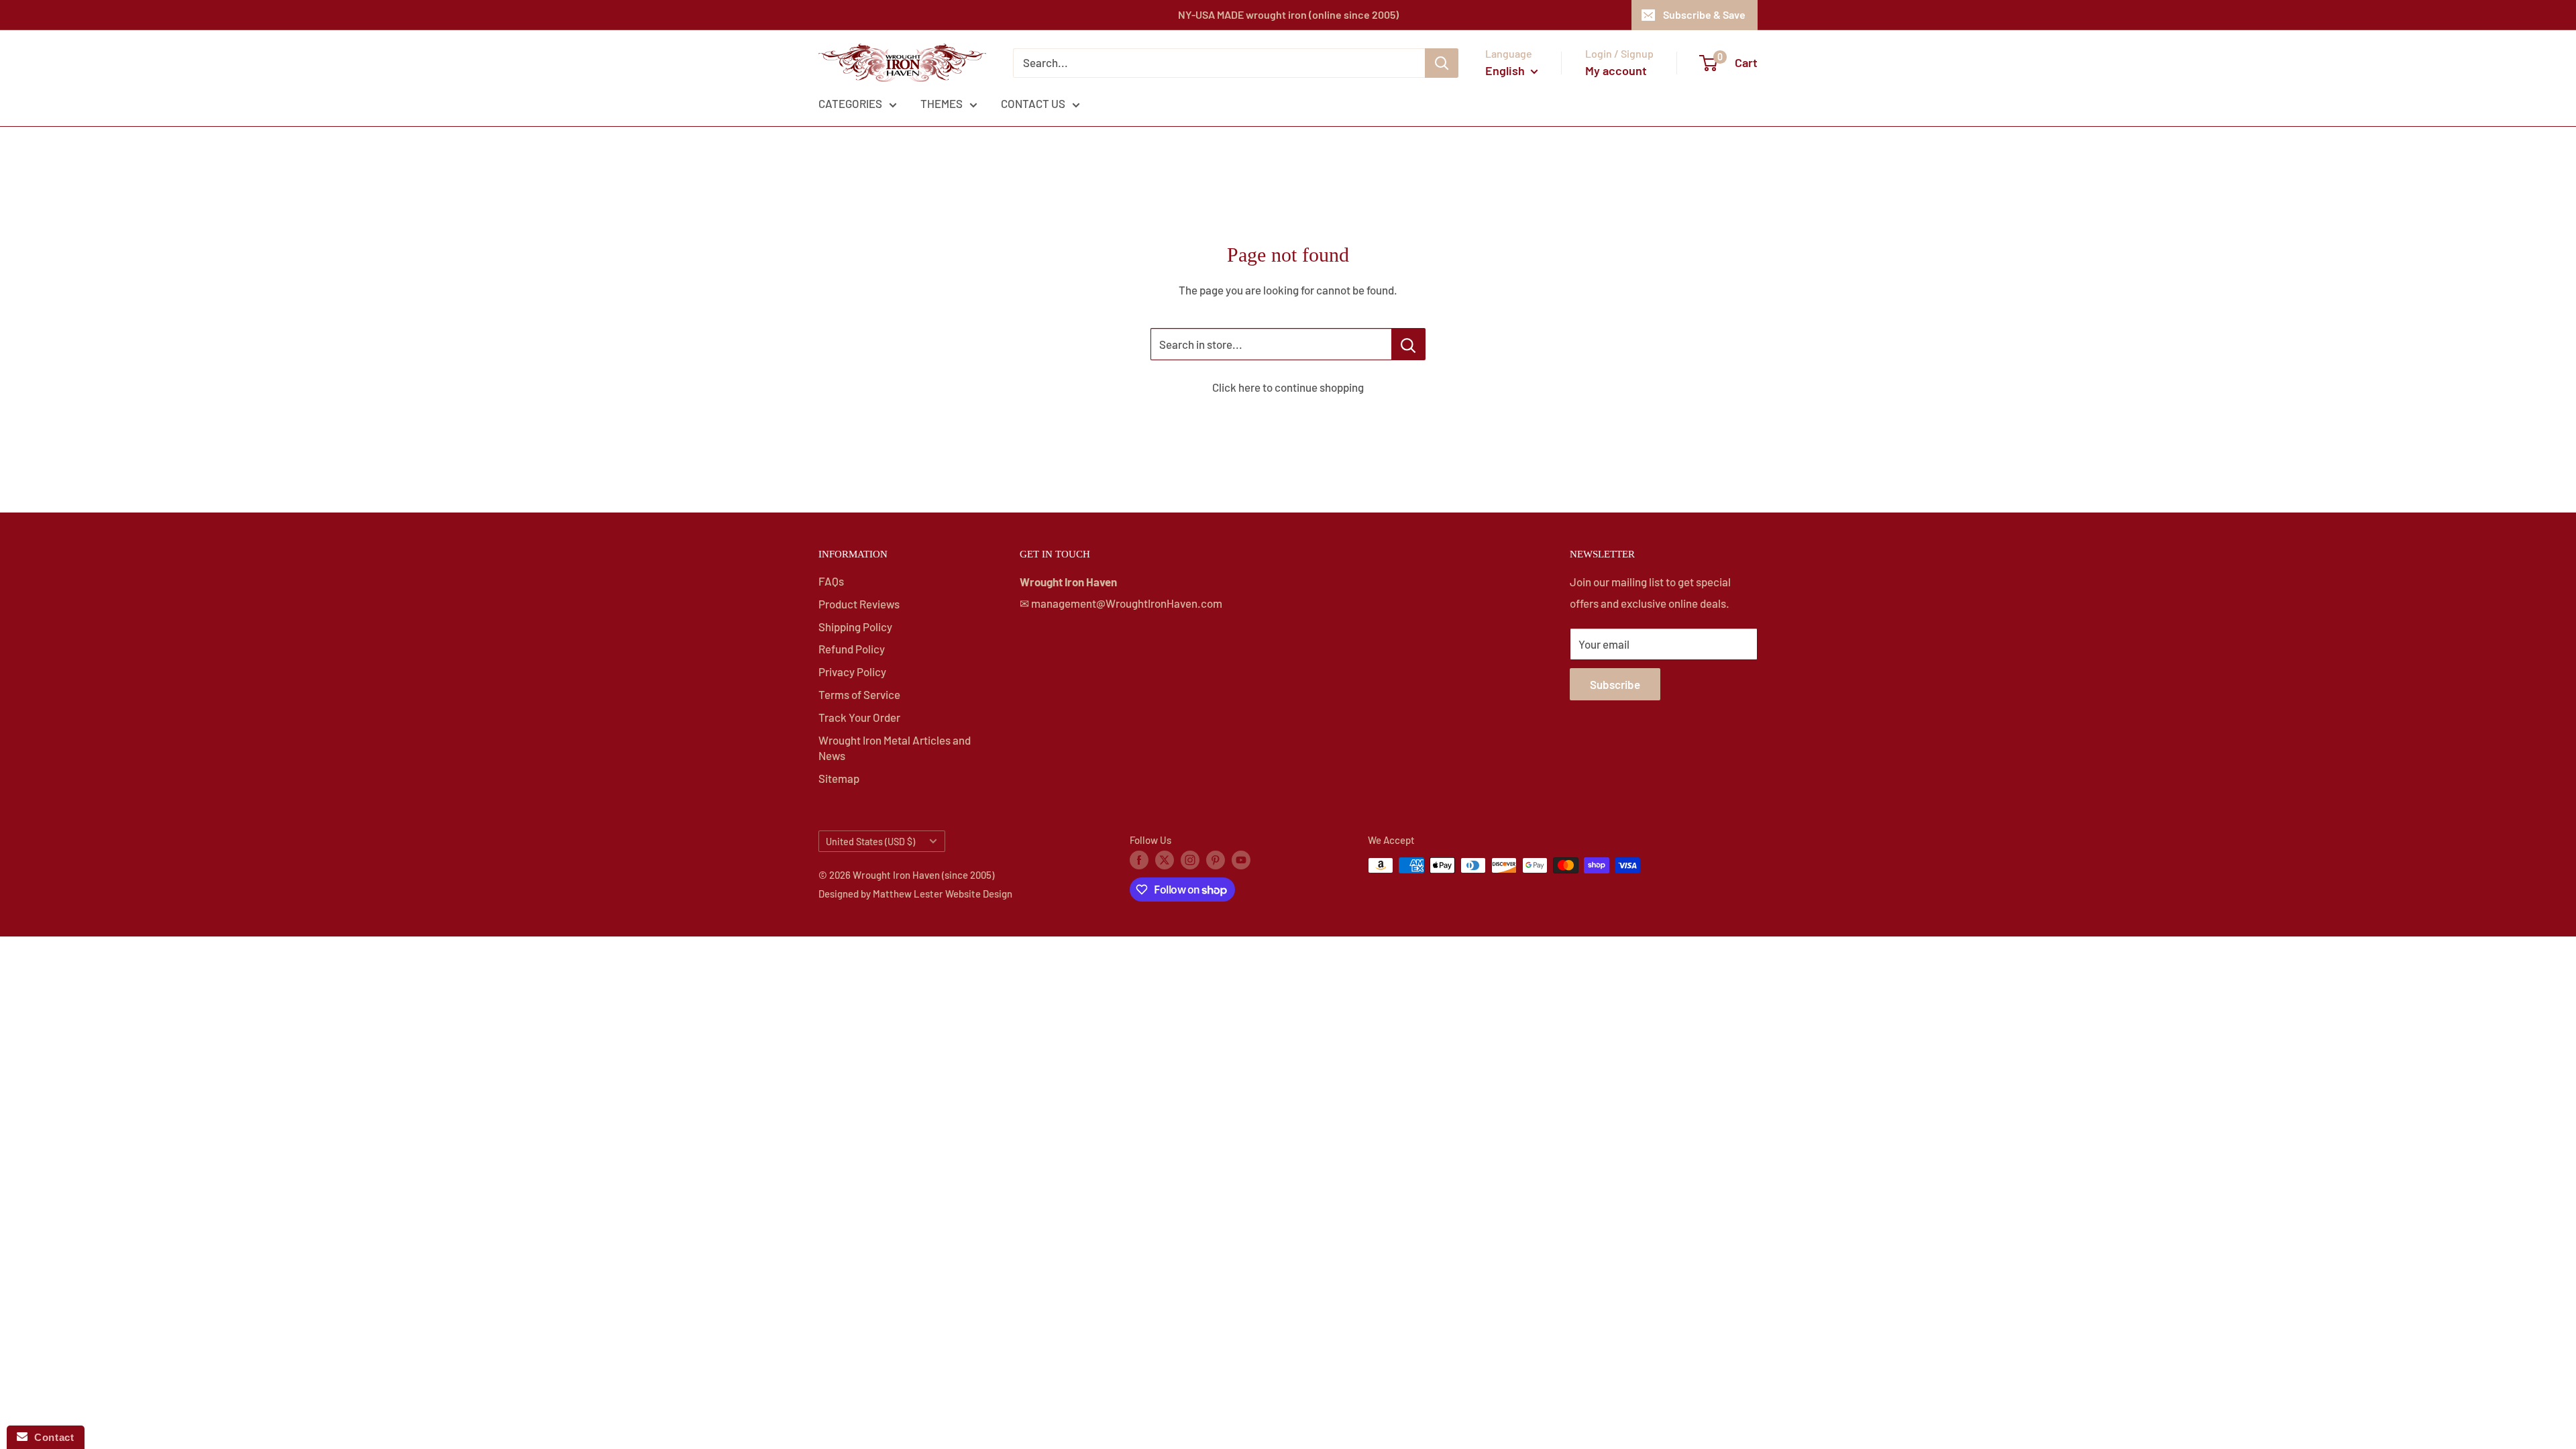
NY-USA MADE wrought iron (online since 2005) (1288, 14)
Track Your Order (859, 717)
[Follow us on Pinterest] (1216, 859)
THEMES (942, 103)
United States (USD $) (870, 842)
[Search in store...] (1408, 344)
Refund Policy (852, 649)
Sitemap (839, 778)
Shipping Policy (855, 627)
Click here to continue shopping (1288, 387)
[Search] (1442, 63)
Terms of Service (859, 694)
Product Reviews (859, 604)
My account (1616, 70)
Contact (51, 1437)
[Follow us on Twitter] (1165, 859)
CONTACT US (1033, 103)
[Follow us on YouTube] (1241, 859)
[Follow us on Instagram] (1190, 859)
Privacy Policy (852, 672)
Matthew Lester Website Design (943, 894)
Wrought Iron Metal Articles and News (895, 748)
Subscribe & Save (1704, 14)
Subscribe (1615, 684)
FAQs (831, 581)
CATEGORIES (850, 103)
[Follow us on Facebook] (1139, 859)
